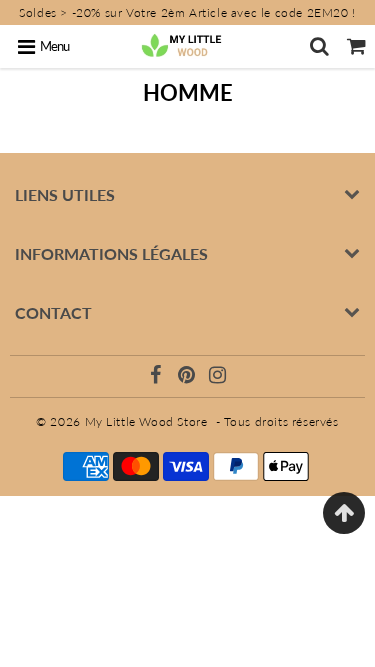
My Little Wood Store (146, 421)
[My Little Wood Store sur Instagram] (218, 377)
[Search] (319, 46)
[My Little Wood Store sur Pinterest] (188, 377)
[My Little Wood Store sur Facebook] (158, 377)
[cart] (356, 46)
